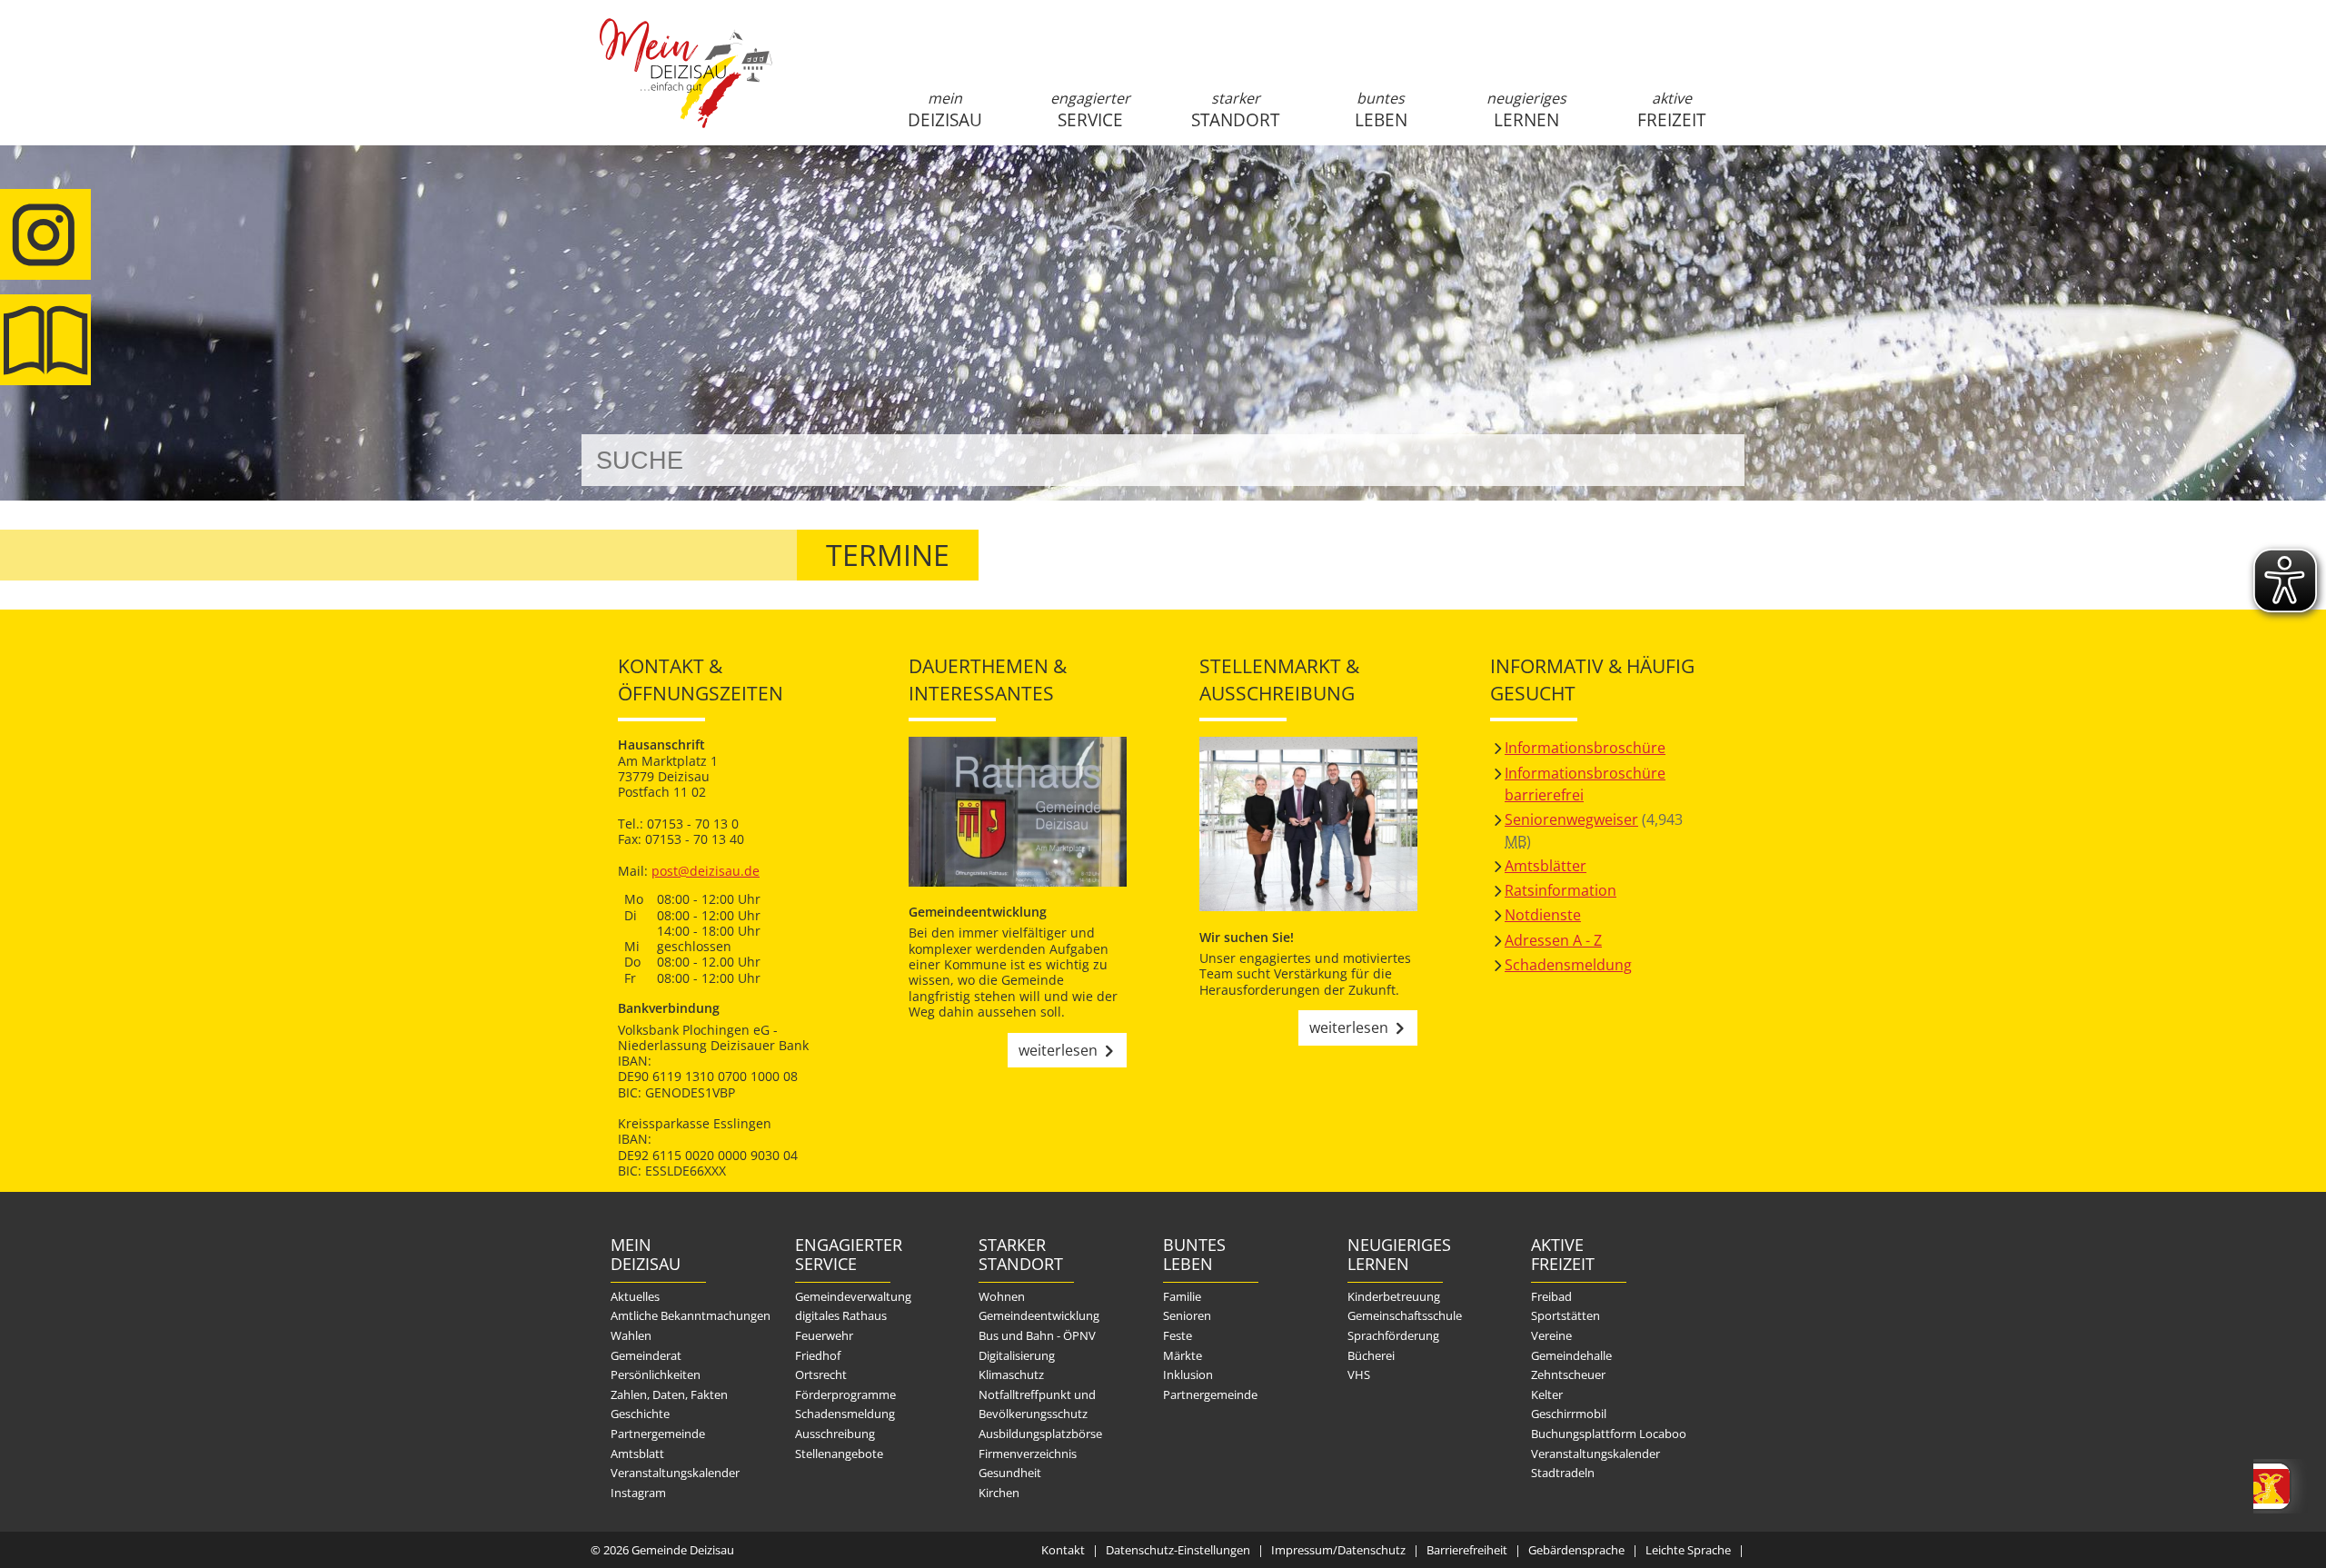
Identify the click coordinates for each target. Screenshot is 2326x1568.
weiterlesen (1058, 1050)
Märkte (1183, 1355)
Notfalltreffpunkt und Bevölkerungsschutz (1037, 1404)
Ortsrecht (821, 1374)
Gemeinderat (646, 1355)
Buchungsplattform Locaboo (1609, 1434)
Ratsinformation (1561, 890)
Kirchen (999, 1493)
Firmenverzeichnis (1028, 1454)
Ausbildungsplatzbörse (1040, 1434)
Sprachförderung (1393, 1335)
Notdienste (1543, 915)
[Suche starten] (1710, 460)
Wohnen (1002, 1296)
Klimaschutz (1011, 1374)
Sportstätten (1566, 1315)
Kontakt (1063, 1550)
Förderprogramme (845, 1394)
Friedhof (818, 1355)
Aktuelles (635, 1296)
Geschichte (640, 1414)
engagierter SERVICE (1090, 110)
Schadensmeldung (1568, 965)
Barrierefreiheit (1467, 1550)
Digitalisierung (1017, 1355)
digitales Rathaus (841, 1315)
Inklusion (1188, 1374)
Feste (1178, 1335)
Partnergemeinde (658, 1434)
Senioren (1187, 1315)
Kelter (1547, 1394)
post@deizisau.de (706, 871)
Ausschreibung (835, 1434)
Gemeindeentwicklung (1039, 1315)
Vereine (1551, 1335)
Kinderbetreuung (1394, 1296)
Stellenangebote (839, 1454)
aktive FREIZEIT (1671, 110)
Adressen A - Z (1553, 940)
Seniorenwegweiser (1571, 819)
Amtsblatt (45, 340)
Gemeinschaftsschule (1405, 1315)
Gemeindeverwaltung (853, 1296)
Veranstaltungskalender (675, 1473)
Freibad (1551, 1296)
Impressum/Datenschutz (1338, 1550)
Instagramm (45, 234)
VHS (1359, 1374)
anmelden (1725, 192)
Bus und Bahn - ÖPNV (1037, 1335)
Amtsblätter (1546, 866)
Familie (1182, 1296)
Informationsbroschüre (1585, 748)
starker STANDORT (1235, 110)
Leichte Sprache (1688, 1550)
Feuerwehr (824, 1335)
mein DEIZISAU (945, 110)
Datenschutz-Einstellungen (1178, 1550)
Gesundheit (1010, 1473)
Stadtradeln (1563, 1473)
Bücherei (1371, 1355)
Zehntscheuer (1568, 1374)
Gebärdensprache (1576, 1550)
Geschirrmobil (1569, 1414)
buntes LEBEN (1381, 110)
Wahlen (631, 1335)
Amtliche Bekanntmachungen (691, 1315)
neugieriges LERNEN (1526, 110)
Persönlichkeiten (656, 1374)
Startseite (686, 88)
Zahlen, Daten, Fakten (669, 1394)
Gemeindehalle (1571, 1355)
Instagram (638, 1493)
